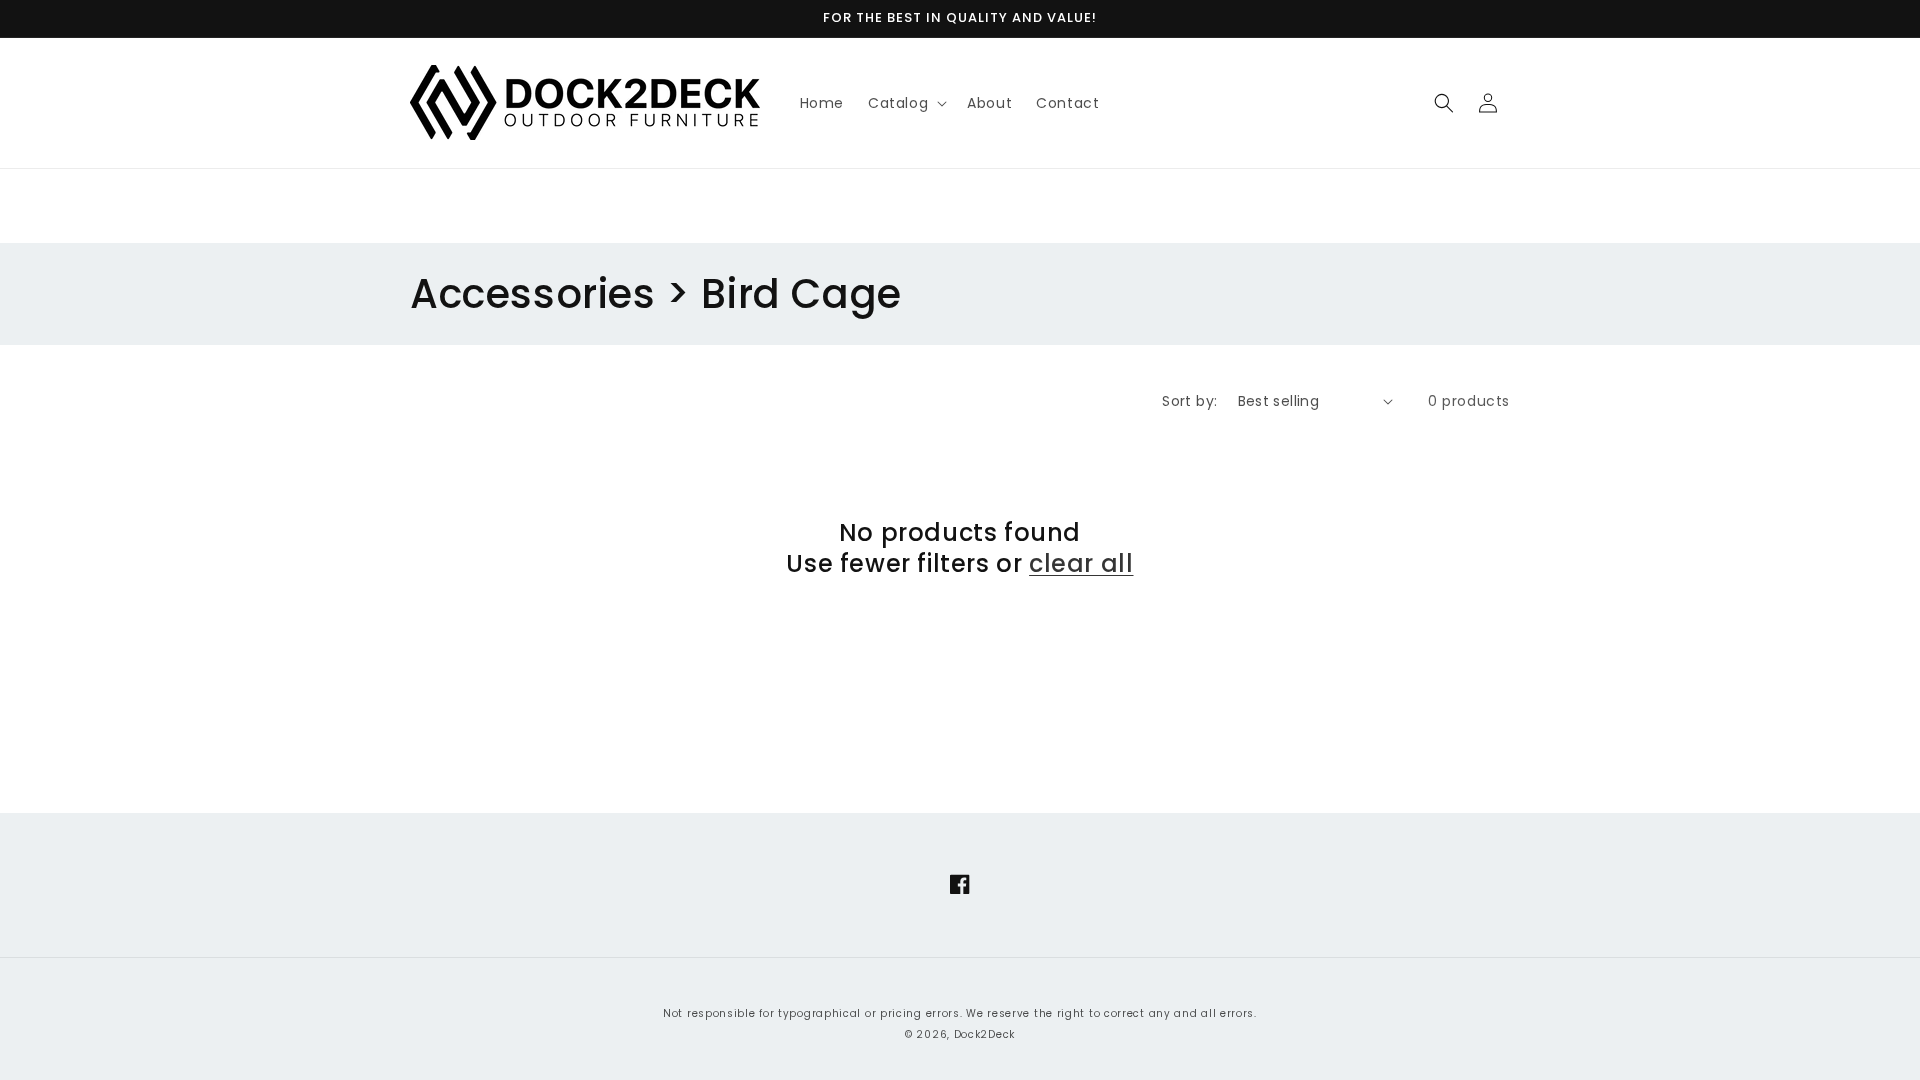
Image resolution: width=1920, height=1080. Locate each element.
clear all (1081, 563)
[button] (905, 103)
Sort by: (1189, 401)
